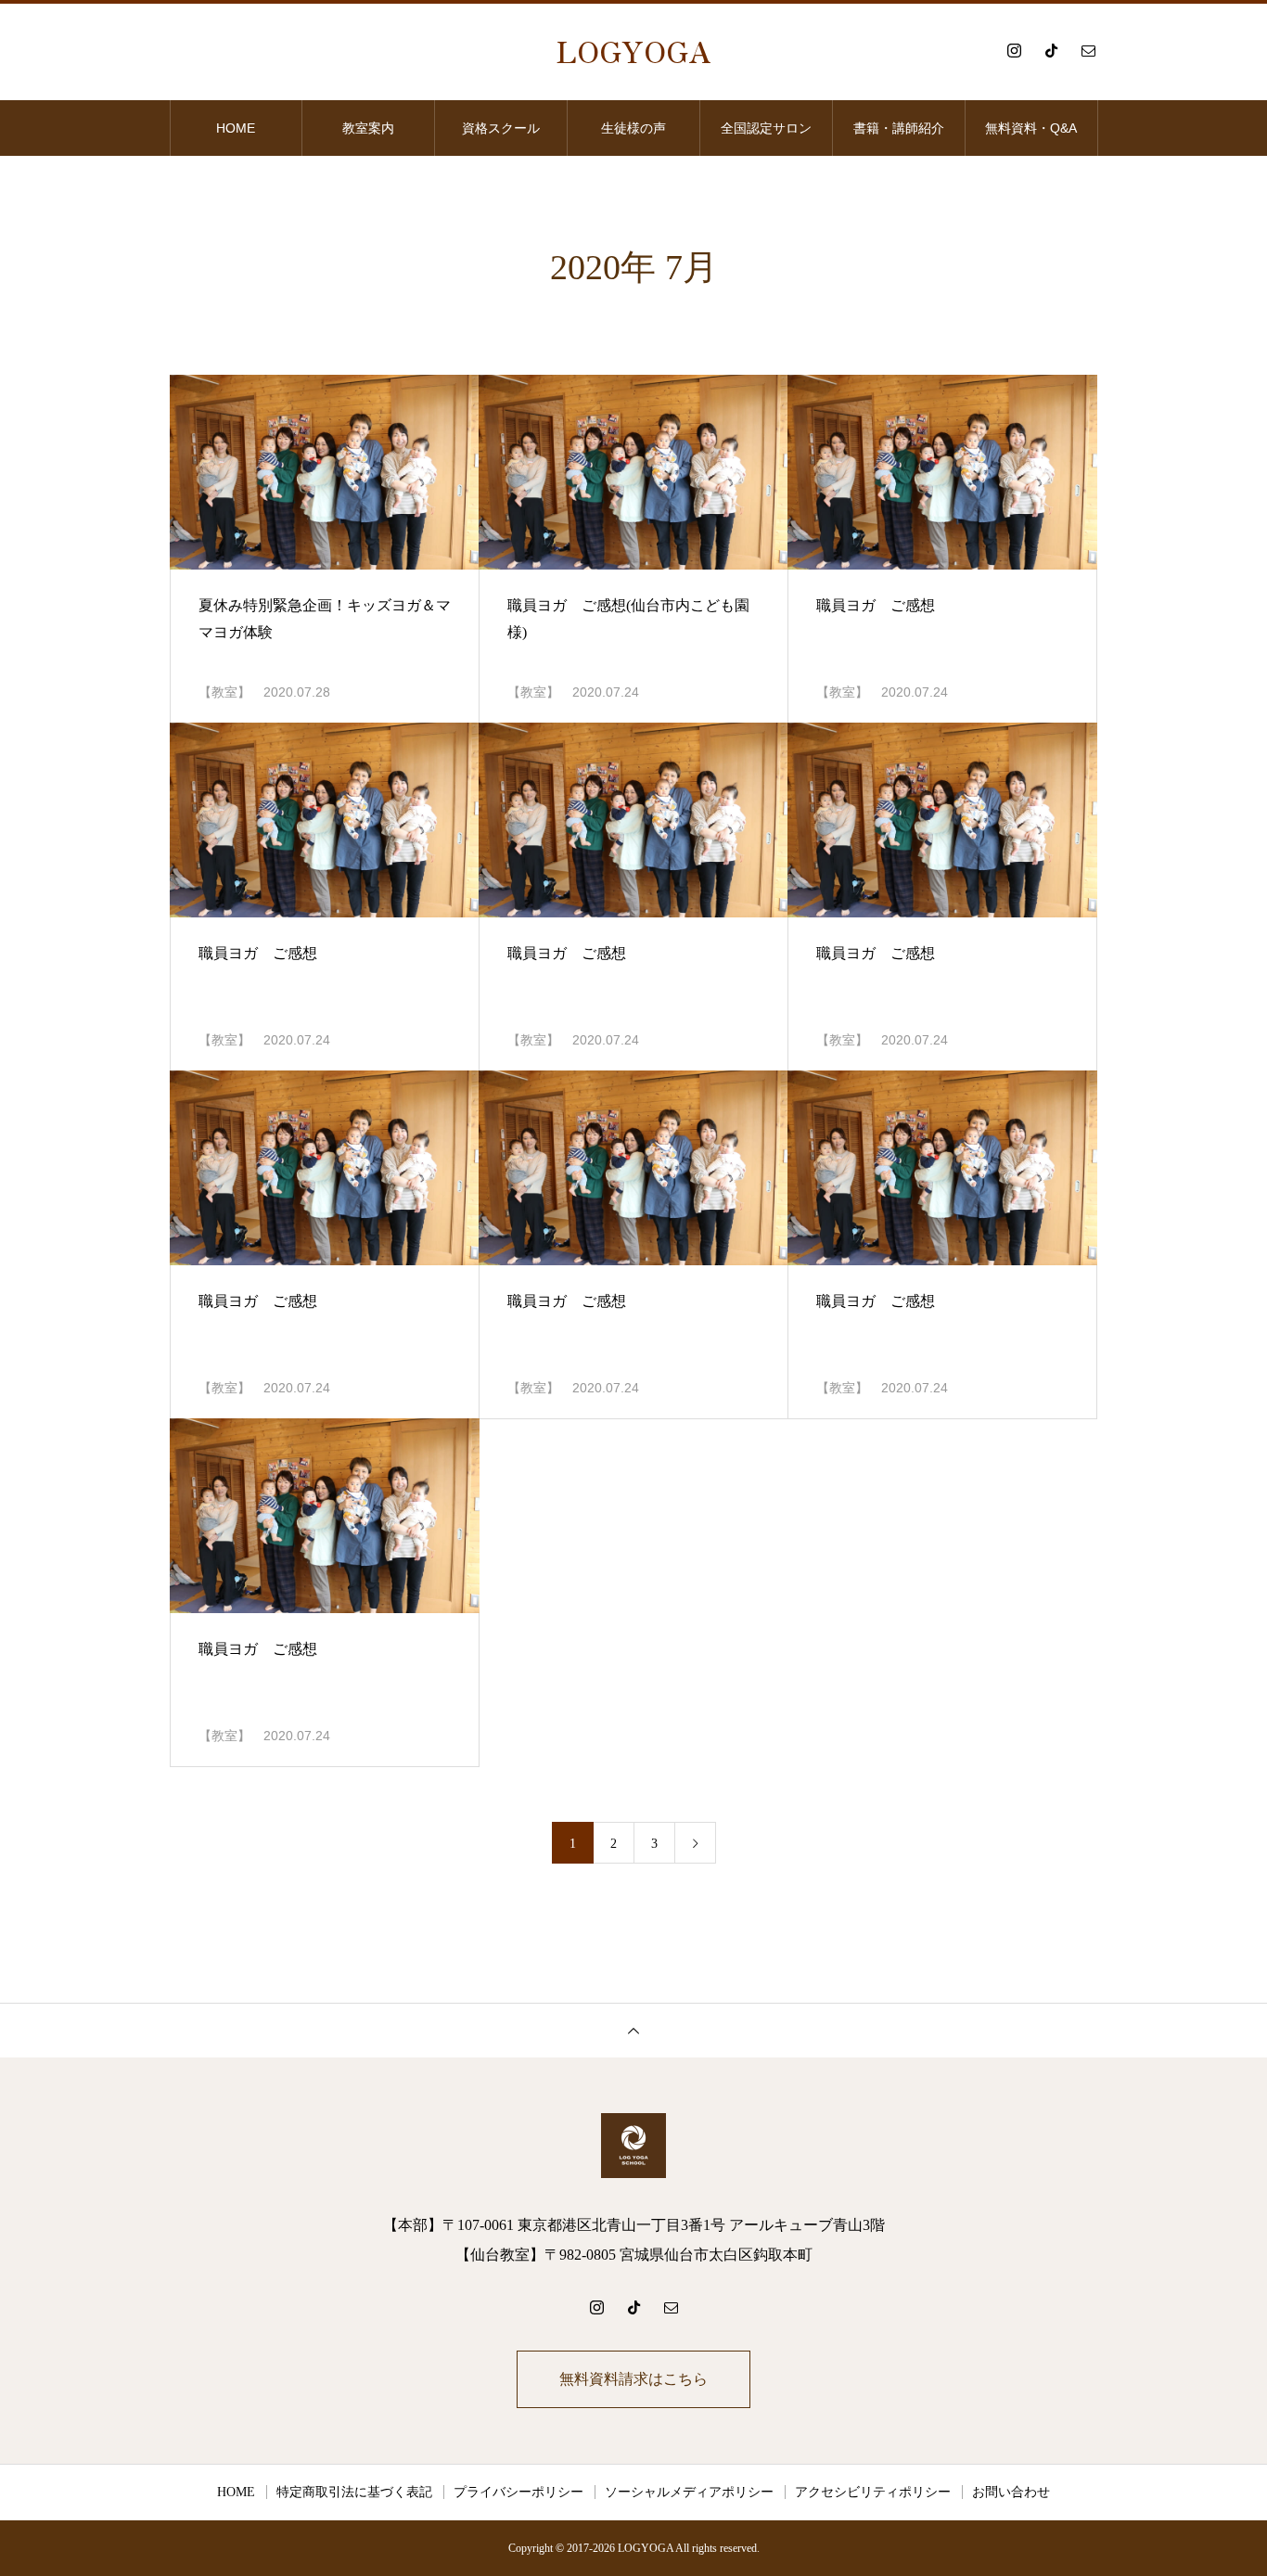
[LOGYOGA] (633, 2146)
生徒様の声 (633, 128)
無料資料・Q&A (1031, 128)
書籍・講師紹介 (899, 128)
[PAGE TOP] (633, 2030)
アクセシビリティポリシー (873, 2492)
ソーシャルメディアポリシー (689, 2492)
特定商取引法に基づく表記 (354, 2492)
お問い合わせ (1011, 2492)
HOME (236, 128)
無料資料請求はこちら (633, 2379)
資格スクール (501, 128)
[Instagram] (1014, 50)
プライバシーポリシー (518, 2492)
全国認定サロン (766, 128)
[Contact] (1088, 50)
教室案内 (368, 128)
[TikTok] (1051, 50)
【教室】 (224, 692)
